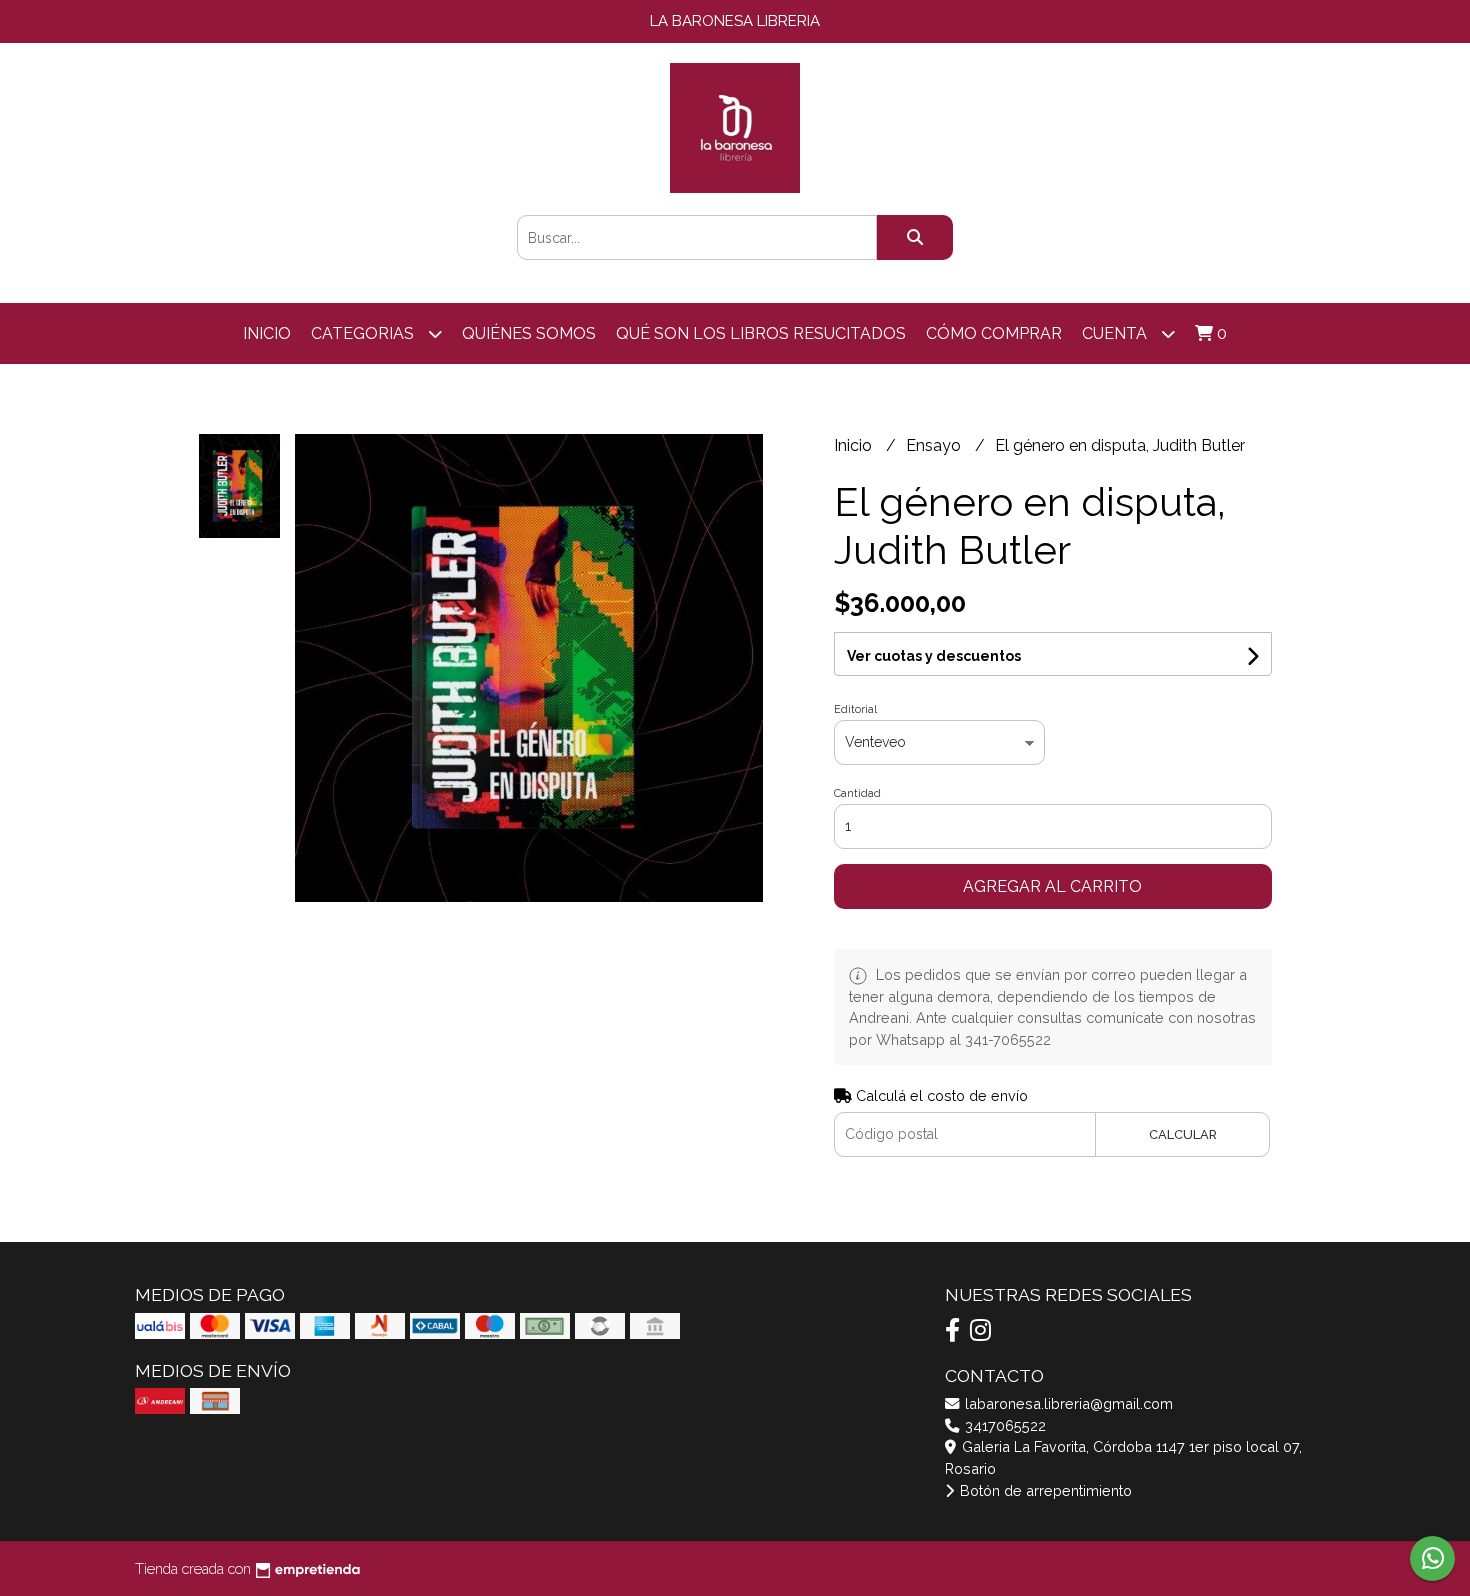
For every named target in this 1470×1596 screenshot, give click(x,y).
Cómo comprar (994, 333)
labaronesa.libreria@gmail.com (1067, 1403)
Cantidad (857, 793)
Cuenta (1116, 333)
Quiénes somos (529, 333)
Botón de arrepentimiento (1044, 1490)
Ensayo (935, 445)
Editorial (855, 709)
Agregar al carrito (1052, 886)
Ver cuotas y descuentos (934, 656)
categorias (364, 333)
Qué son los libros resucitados (761, 333)
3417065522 (1003, 1425)
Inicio (267, 333)
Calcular (1183, 1134)
